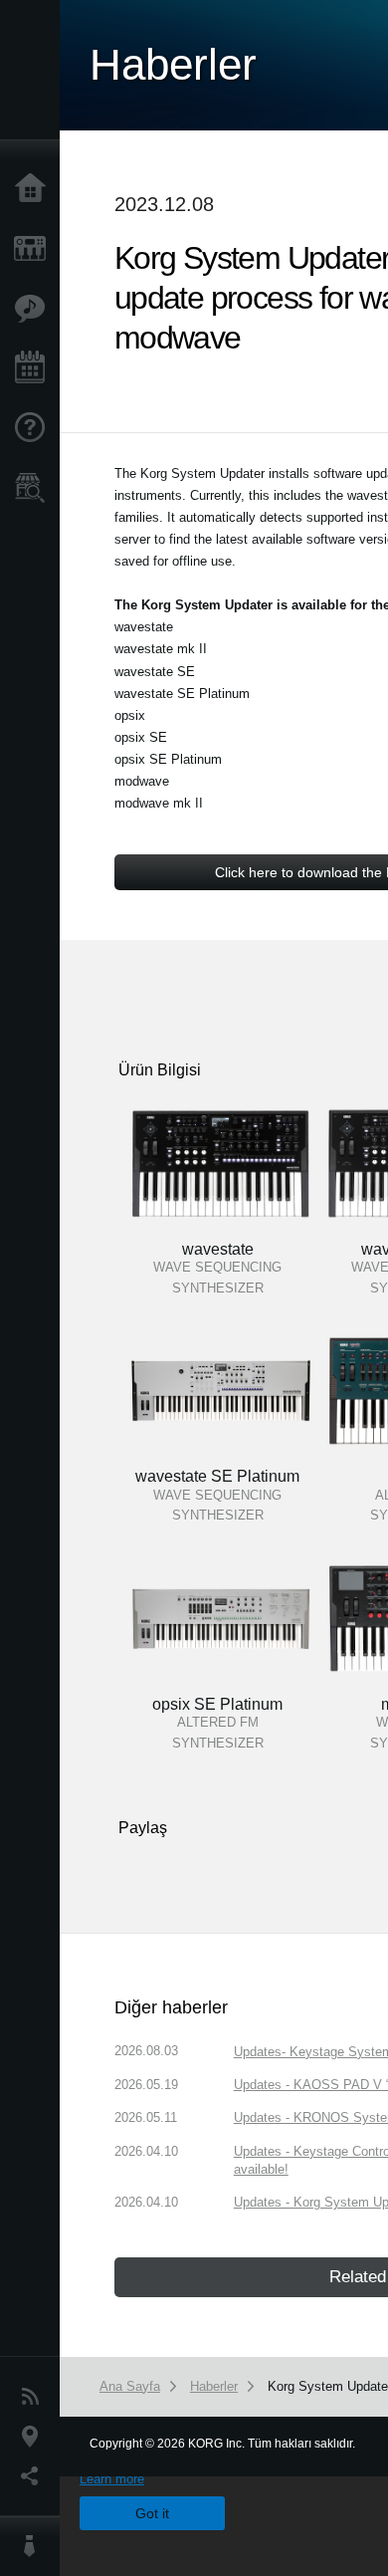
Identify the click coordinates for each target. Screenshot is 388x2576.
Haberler (35, 2397)
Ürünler (35, 249)
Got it (152, 2513)
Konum (35, 2437)
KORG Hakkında (35, 2546)
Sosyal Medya (35, 2476)
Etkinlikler (35, 368)
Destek (35, 428)
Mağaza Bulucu (35, 488)
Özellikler (35, 309)
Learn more (112, 2479)
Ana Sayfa (35, 189)
